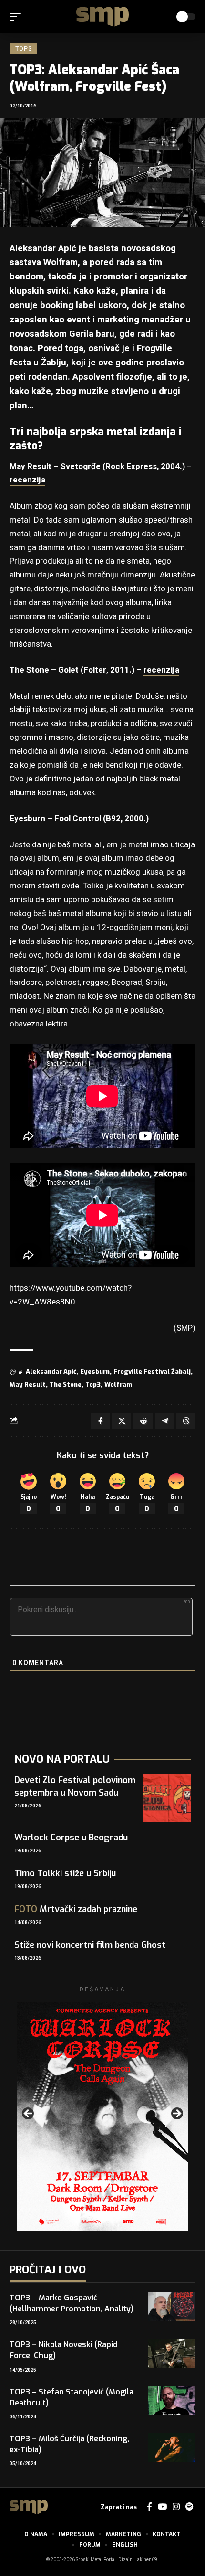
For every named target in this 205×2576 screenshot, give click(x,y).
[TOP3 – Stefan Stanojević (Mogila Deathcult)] (172, 2401)
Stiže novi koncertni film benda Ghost (90, 1945)
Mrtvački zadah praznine (76, 1909)
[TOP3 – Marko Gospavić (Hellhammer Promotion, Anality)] (172, 2307)
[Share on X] (122, 1421)
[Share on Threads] (186, 1421)
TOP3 (23, 49)
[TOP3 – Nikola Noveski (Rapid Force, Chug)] (172, 2353)
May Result (28, 1384)
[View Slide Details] (102, 2116)
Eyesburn (95, 1372)
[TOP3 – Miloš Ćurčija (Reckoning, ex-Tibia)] (172, 2448)
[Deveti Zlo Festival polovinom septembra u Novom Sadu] (167, 1798)
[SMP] (102, 17)
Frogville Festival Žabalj (152, 1372)
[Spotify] (189, 2507)
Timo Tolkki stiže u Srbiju (65, 1873)
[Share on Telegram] (164, 1421)
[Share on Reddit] (143, 1421)
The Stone (66, 1384)
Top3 (93, 1384)
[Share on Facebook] (100, 1421)
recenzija (27, 480)
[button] (18, 17)
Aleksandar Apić (51, 1372)
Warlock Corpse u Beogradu (71, 1838)
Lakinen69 (146, 2560)
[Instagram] (176, 2507)
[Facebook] (149, 2507)
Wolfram (118, 1384)
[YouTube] (162, 2507)
